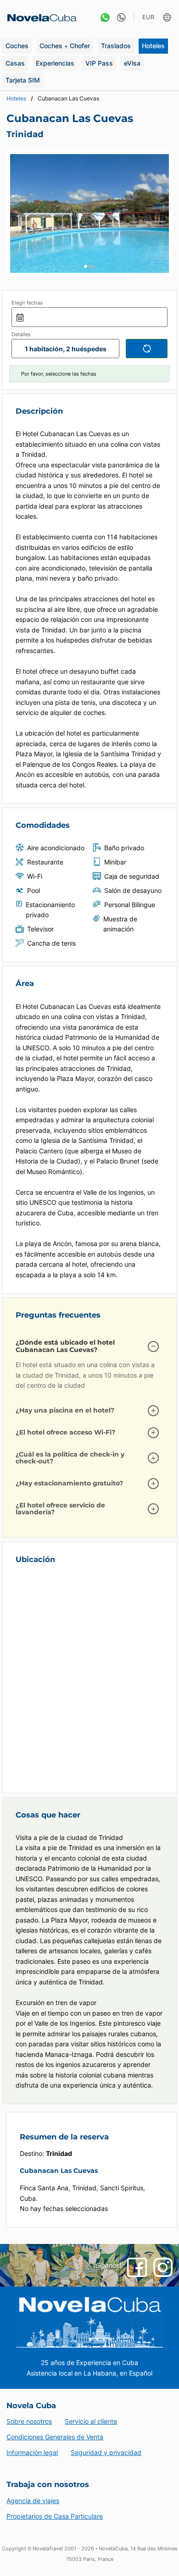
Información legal (32, 2452)
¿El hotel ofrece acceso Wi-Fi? (65, 1432)
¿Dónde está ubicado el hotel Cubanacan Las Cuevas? (65, 1346)
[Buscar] (147, 349)
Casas (15, 63)
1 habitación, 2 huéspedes (66, 349)
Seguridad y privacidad (106, 2452)
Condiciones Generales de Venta (55, 2437)
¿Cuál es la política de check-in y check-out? (70, 1458)
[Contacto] (119, 18)
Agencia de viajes (33, 2501)
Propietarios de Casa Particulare (55, 2516)
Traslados (116, 46)
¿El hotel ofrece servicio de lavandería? (60, 1509)
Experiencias (55, 63)
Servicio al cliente (91, 2421)
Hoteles (153, 46)
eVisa (132, 63)
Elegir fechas (27, 303)
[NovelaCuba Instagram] (163, 2267)
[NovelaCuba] (39, 18)
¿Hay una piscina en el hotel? (65, 1410)
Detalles (21, 334)
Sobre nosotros (29, 2421)
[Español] (168, 18)
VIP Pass (99, 63)
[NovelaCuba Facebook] (137, 2267)
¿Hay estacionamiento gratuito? (69, 1483)
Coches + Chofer (65, 46)
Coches (17, 46)
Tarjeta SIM (23, 80)
